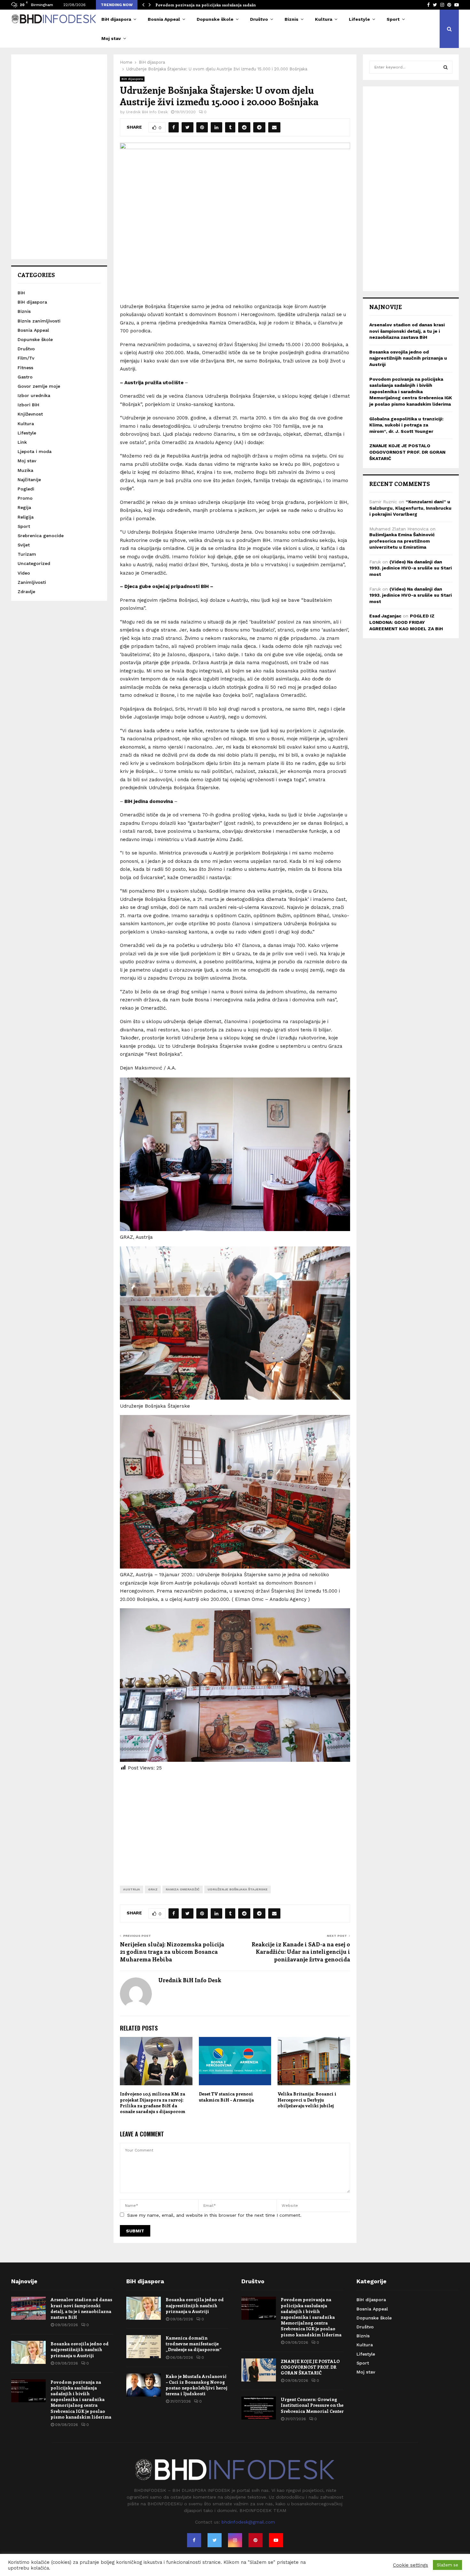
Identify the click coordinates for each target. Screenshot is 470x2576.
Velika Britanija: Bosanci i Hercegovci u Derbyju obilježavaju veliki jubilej (307, 2099)
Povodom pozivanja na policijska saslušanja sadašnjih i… (211, 5)
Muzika (25, 470)
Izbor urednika (34, 395)
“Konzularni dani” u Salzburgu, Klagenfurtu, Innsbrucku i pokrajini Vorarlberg (410, 508)
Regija (24, 507)
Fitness (25, 368)
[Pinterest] (255, 2540)
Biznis (291, 19)
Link (22, 442)
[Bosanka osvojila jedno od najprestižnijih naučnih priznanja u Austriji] (28, 2352)
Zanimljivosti (32, 582)
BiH (21, 293)
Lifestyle (359, 19)
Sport (393, 19)
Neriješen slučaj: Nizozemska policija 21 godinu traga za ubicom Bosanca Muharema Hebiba (172, 1952)
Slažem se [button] (447, 2565)
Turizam (27, 554)
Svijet (24, 545)
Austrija (132, 1889)
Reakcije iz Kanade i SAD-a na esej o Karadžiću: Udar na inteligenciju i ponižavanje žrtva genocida (301, 1952)
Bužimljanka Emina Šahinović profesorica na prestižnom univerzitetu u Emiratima (402, 541)
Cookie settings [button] (411, 2565)
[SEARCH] (446, 67)
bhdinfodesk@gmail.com (248, 2522)
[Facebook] (194, 2540)
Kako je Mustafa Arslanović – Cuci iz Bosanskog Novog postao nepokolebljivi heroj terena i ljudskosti (196, 2385)
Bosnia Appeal (164, 19)
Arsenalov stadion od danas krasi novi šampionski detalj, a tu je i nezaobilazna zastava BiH (407, 331)
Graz (153, 1889)
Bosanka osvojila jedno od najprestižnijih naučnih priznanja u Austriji (408, 358)
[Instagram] (235, 2540)
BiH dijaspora (116, 19)
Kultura (324, 19)
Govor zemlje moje (39, 386)
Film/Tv (26, 358)
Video (24, 573)
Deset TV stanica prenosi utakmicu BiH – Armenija (226, 2097)
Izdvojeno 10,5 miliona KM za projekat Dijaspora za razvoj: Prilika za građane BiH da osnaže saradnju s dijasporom (153, 2103)
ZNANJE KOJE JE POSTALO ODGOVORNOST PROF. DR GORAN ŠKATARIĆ (407, 452)
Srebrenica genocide (41, 536)
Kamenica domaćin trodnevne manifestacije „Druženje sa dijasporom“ (194, 2344)
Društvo (259, 19)
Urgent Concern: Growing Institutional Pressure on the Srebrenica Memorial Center (312, 2405)
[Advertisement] (235, 1824)
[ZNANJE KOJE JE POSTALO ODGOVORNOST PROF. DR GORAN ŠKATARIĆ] (259, 2370)
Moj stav (111, 38)
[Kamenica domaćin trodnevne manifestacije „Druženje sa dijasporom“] (144, 2347)
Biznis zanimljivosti (39, 321)
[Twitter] (215, 2540)
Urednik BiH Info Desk (147, 112)
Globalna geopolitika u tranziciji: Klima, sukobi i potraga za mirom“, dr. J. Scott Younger (406, 425)
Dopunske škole (215, 19)
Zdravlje (26, 592)
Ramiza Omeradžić (183, 1889)
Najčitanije (29, 480)
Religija (26, 517)
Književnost (30, 414)
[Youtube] (276, 2540)
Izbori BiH (28, 405)
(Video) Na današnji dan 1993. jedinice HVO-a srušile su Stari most (411, 568)
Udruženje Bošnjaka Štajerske (238, 1889)
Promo (25, 498)
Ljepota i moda (35, 451)
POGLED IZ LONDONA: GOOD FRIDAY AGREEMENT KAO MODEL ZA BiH (406, 622)
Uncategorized (34, 563)
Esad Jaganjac (385, 616)
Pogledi (26, 489)
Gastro (25, 377)
